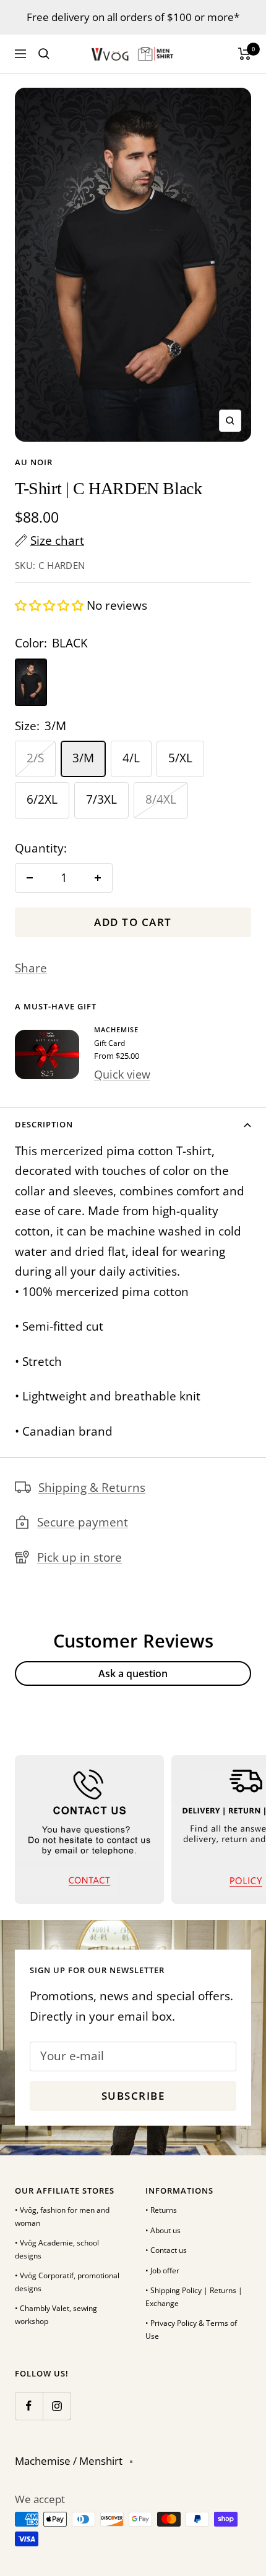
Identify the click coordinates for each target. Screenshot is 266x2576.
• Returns (161, 2210)
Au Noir (34, 462)
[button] (51, 605)
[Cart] (245, 54)
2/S (35, 758)
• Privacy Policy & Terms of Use (191, 2330)
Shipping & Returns (92, 1488)
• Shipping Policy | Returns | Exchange (194, 2297)
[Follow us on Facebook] (29, 2406)
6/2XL (42, 799)
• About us (163, 2230)
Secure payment (83, 1522)
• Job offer (162, 2271)
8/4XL (161, 799)
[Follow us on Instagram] (57, 2406)
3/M (83, 758)
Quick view (122, 1074)
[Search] (44, 54)
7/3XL (101, 799)
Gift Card (109, 1043)
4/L (131, 758)
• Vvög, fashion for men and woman (62, 2216)
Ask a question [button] (133, 1673)
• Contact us (166, 2250)
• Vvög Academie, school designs (57, 2249)
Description (44, 1124)
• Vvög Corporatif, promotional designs (67, 2282)
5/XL (180, 758)
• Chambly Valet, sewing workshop (56, 2315)
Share (31, 968)
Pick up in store (79, 1557)
